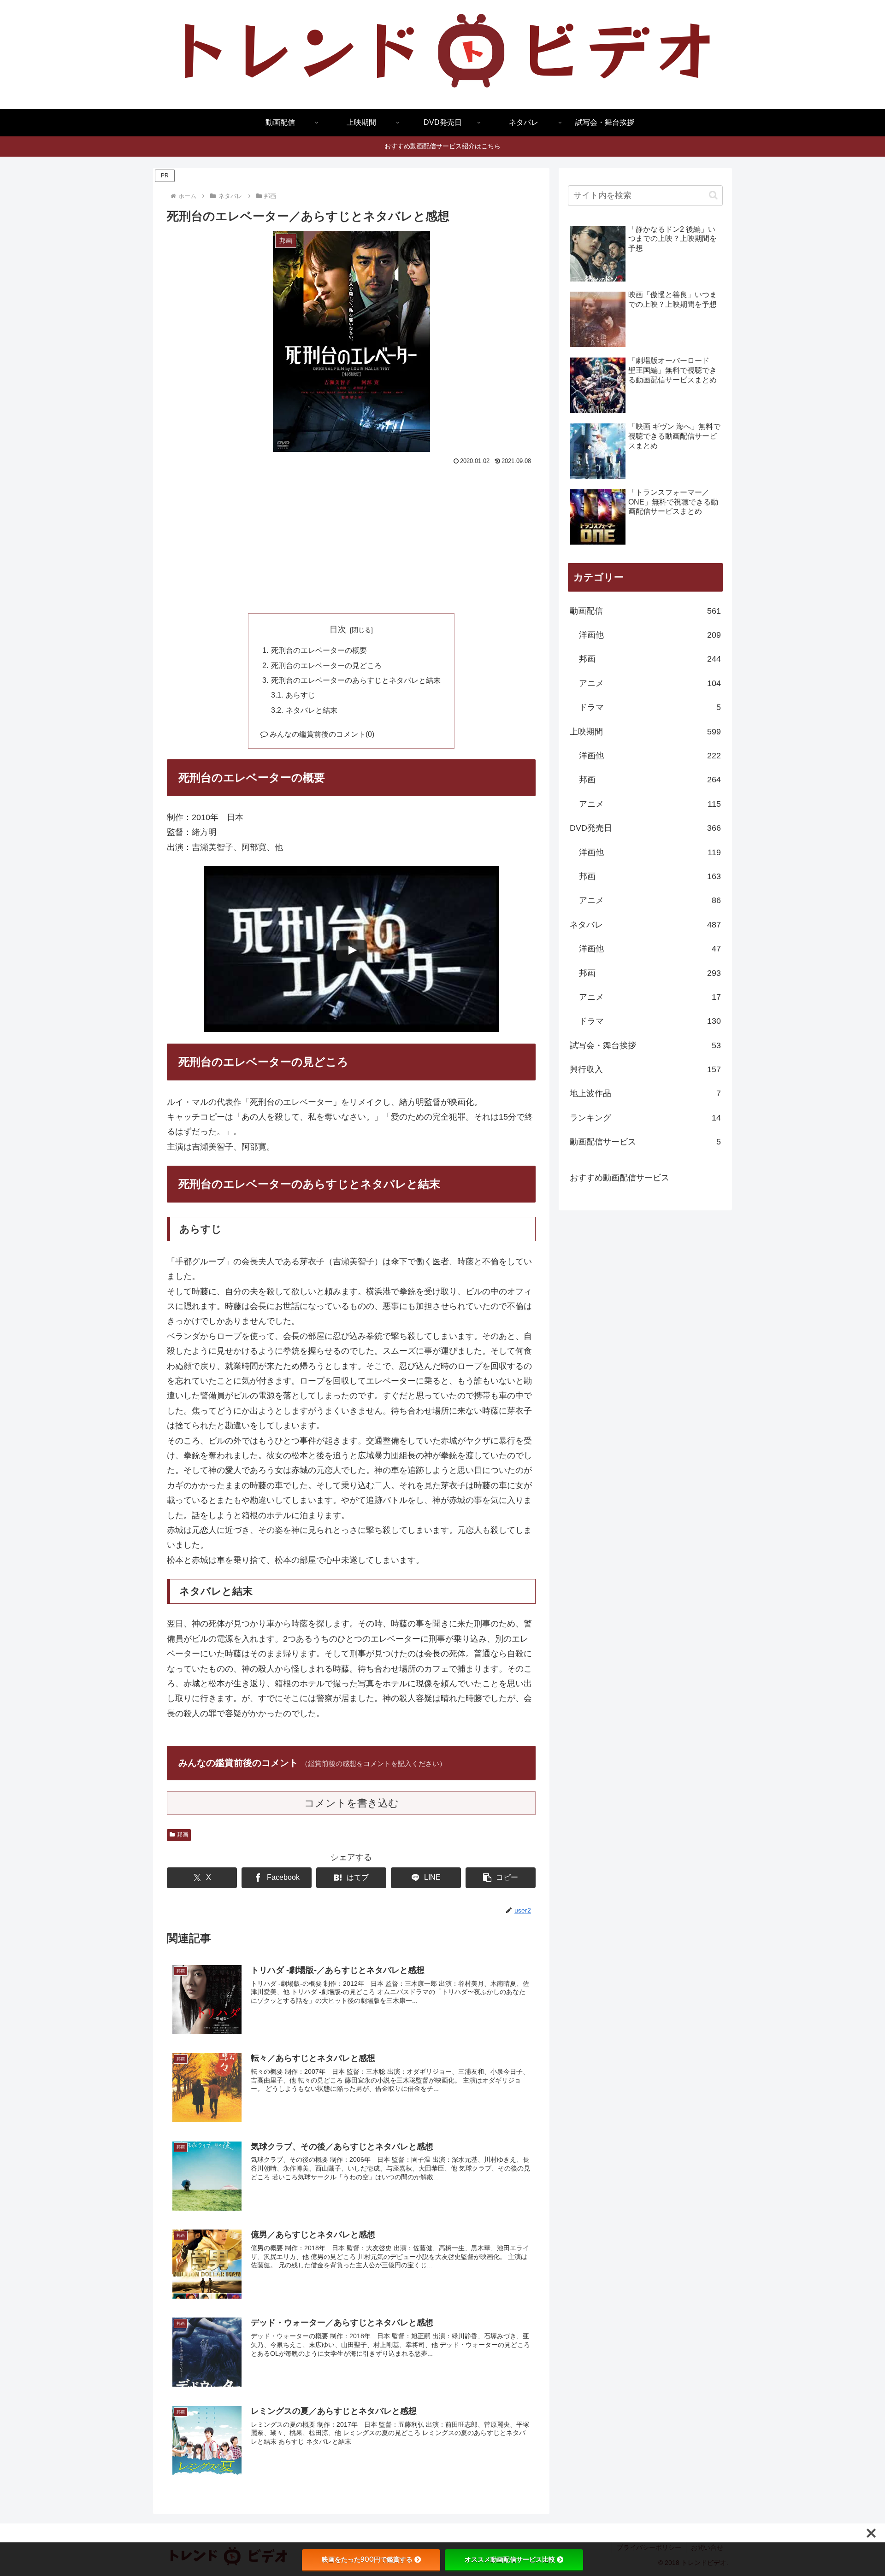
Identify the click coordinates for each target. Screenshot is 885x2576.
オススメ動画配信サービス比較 (510, 2559)
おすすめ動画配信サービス (619, 1178)
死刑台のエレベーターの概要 (319, 650)
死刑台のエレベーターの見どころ (326, 665)
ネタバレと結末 (312, 710)
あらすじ (301, 695)
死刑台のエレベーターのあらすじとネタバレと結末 (356, 680)
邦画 (183, 1835)
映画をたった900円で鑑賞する (367, 2559)
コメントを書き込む (351, 1803)
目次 (338, 629)
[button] (501, 1878)
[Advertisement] (351, 537)
